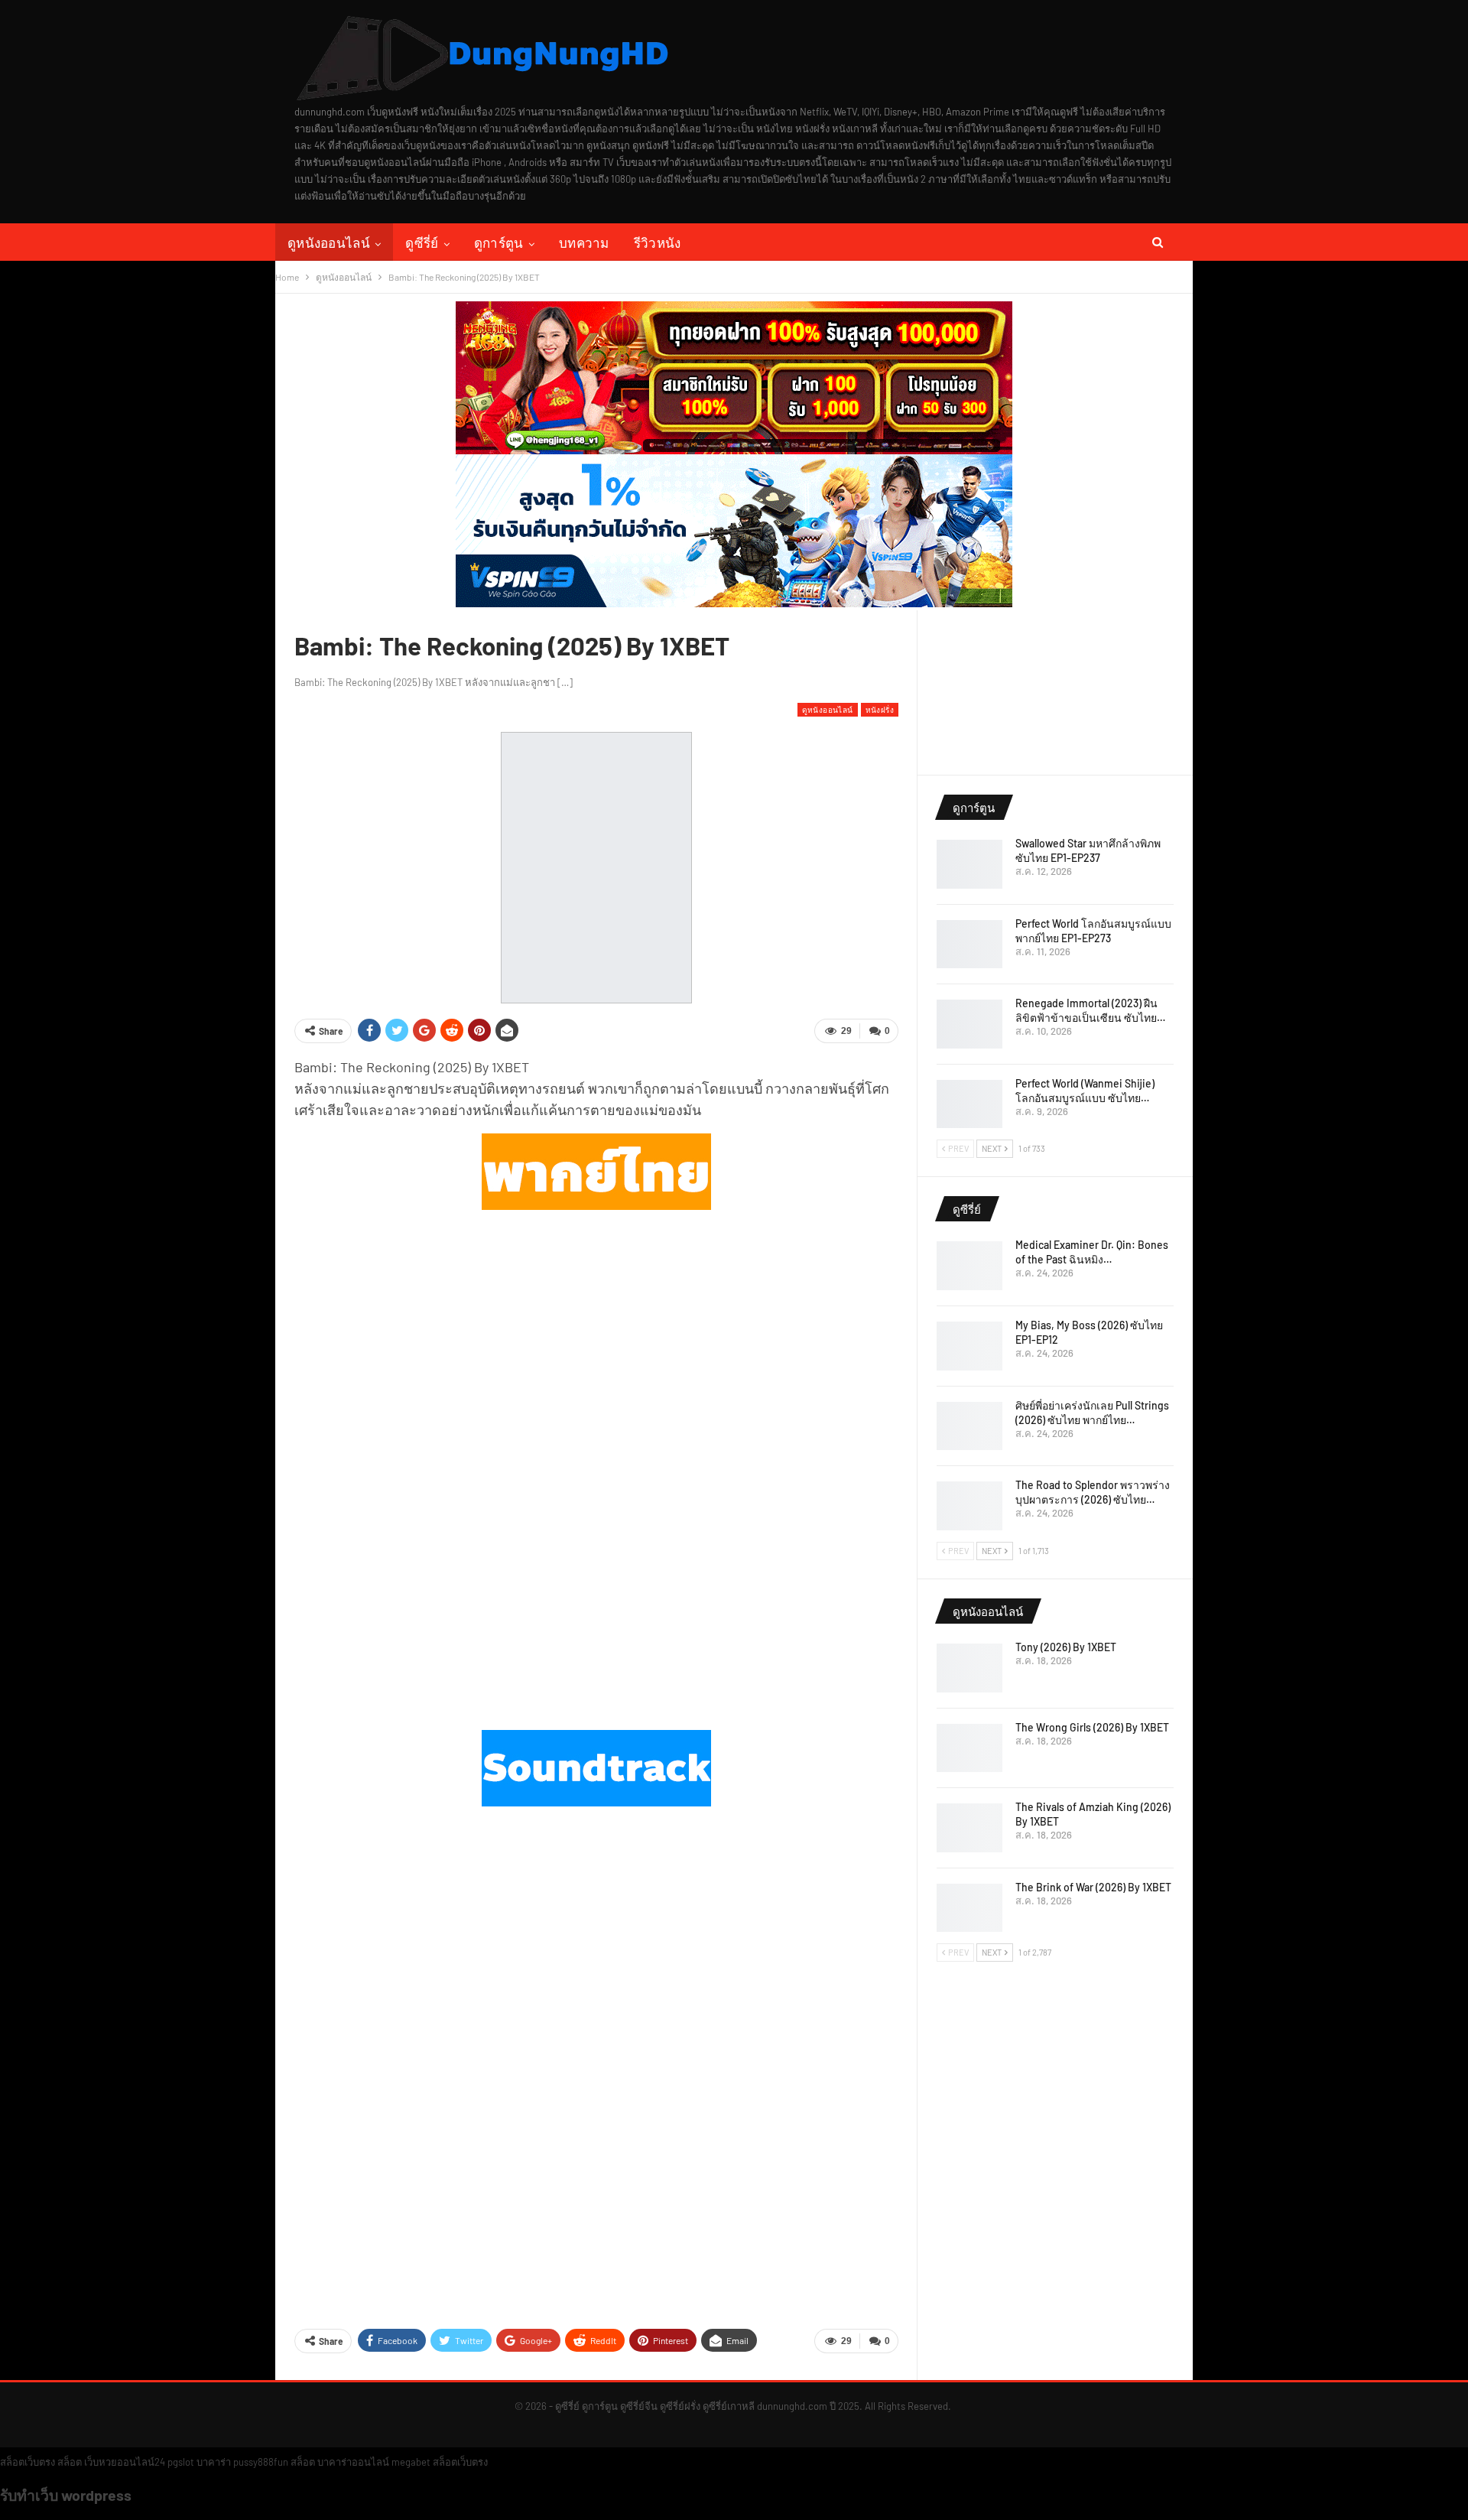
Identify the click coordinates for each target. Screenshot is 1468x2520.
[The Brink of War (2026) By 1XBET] (969, 1908)
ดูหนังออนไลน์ (329, 242)
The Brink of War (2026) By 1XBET (1093, 1887)
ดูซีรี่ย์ (422, 242)
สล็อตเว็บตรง (28, 2462)
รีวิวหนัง (658, 242)
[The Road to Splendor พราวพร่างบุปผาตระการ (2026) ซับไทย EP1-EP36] (969, 1506)
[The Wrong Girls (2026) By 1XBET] (969, 1748)
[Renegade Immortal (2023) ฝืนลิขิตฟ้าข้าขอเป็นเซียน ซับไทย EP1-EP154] (969, 1024)
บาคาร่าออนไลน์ (353, 2462)
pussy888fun (261, 2462)
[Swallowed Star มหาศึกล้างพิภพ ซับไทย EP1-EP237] (969, 864)
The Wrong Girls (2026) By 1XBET (1092, 1727)
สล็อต (70, 2462)
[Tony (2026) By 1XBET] (969, 1668)
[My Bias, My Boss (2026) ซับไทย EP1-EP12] (969, 1346)
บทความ (584, 242)
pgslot (181, 2462)
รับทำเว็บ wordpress (66, 2495)
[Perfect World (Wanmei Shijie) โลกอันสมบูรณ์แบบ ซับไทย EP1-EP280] (969, 1104)
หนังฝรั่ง (880, 709)
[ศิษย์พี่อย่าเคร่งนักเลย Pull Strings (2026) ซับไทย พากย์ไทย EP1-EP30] (969, 1426)
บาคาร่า (214, 2462)
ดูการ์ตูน (499, 242)
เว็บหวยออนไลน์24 (125, 2462)
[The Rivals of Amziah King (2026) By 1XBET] (969, 1828)
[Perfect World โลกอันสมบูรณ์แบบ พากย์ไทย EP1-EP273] (969, 945)
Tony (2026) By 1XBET (1066, 1647)
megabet (411, 2462)
